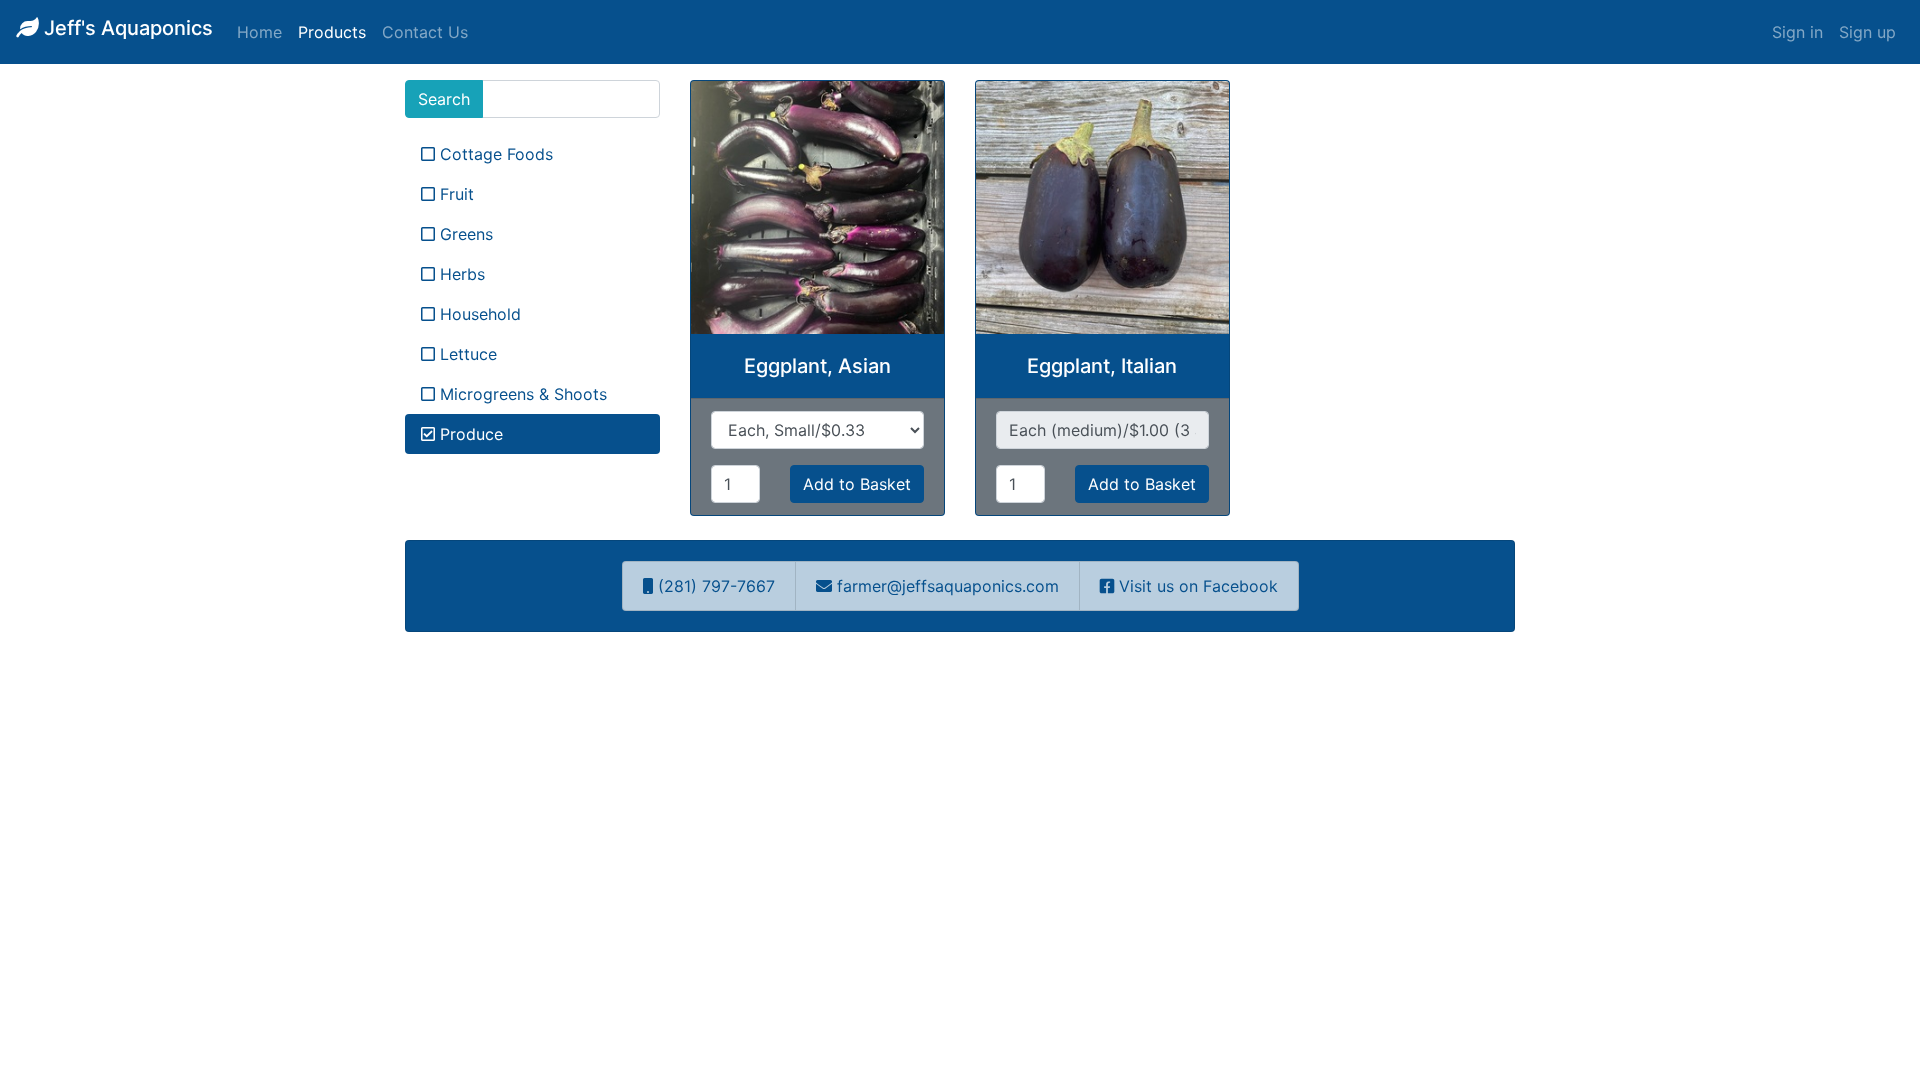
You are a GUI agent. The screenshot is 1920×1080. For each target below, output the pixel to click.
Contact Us (425, 32)
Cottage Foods (494, 154)
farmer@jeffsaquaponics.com (948, 586)
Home (259, 32)
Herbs (460, 274)
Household (478, 314)
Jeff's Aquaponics (126, 28)
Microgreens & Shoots (521, 394)
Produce (469, 434)
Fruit (454, 194)
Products (332, 32)
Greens (464, 234)
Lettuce (466, 354)
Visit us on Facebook (1196, 586)
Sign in (1797, 32)
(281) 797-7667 (714, 586)
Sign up (1867, 32)
